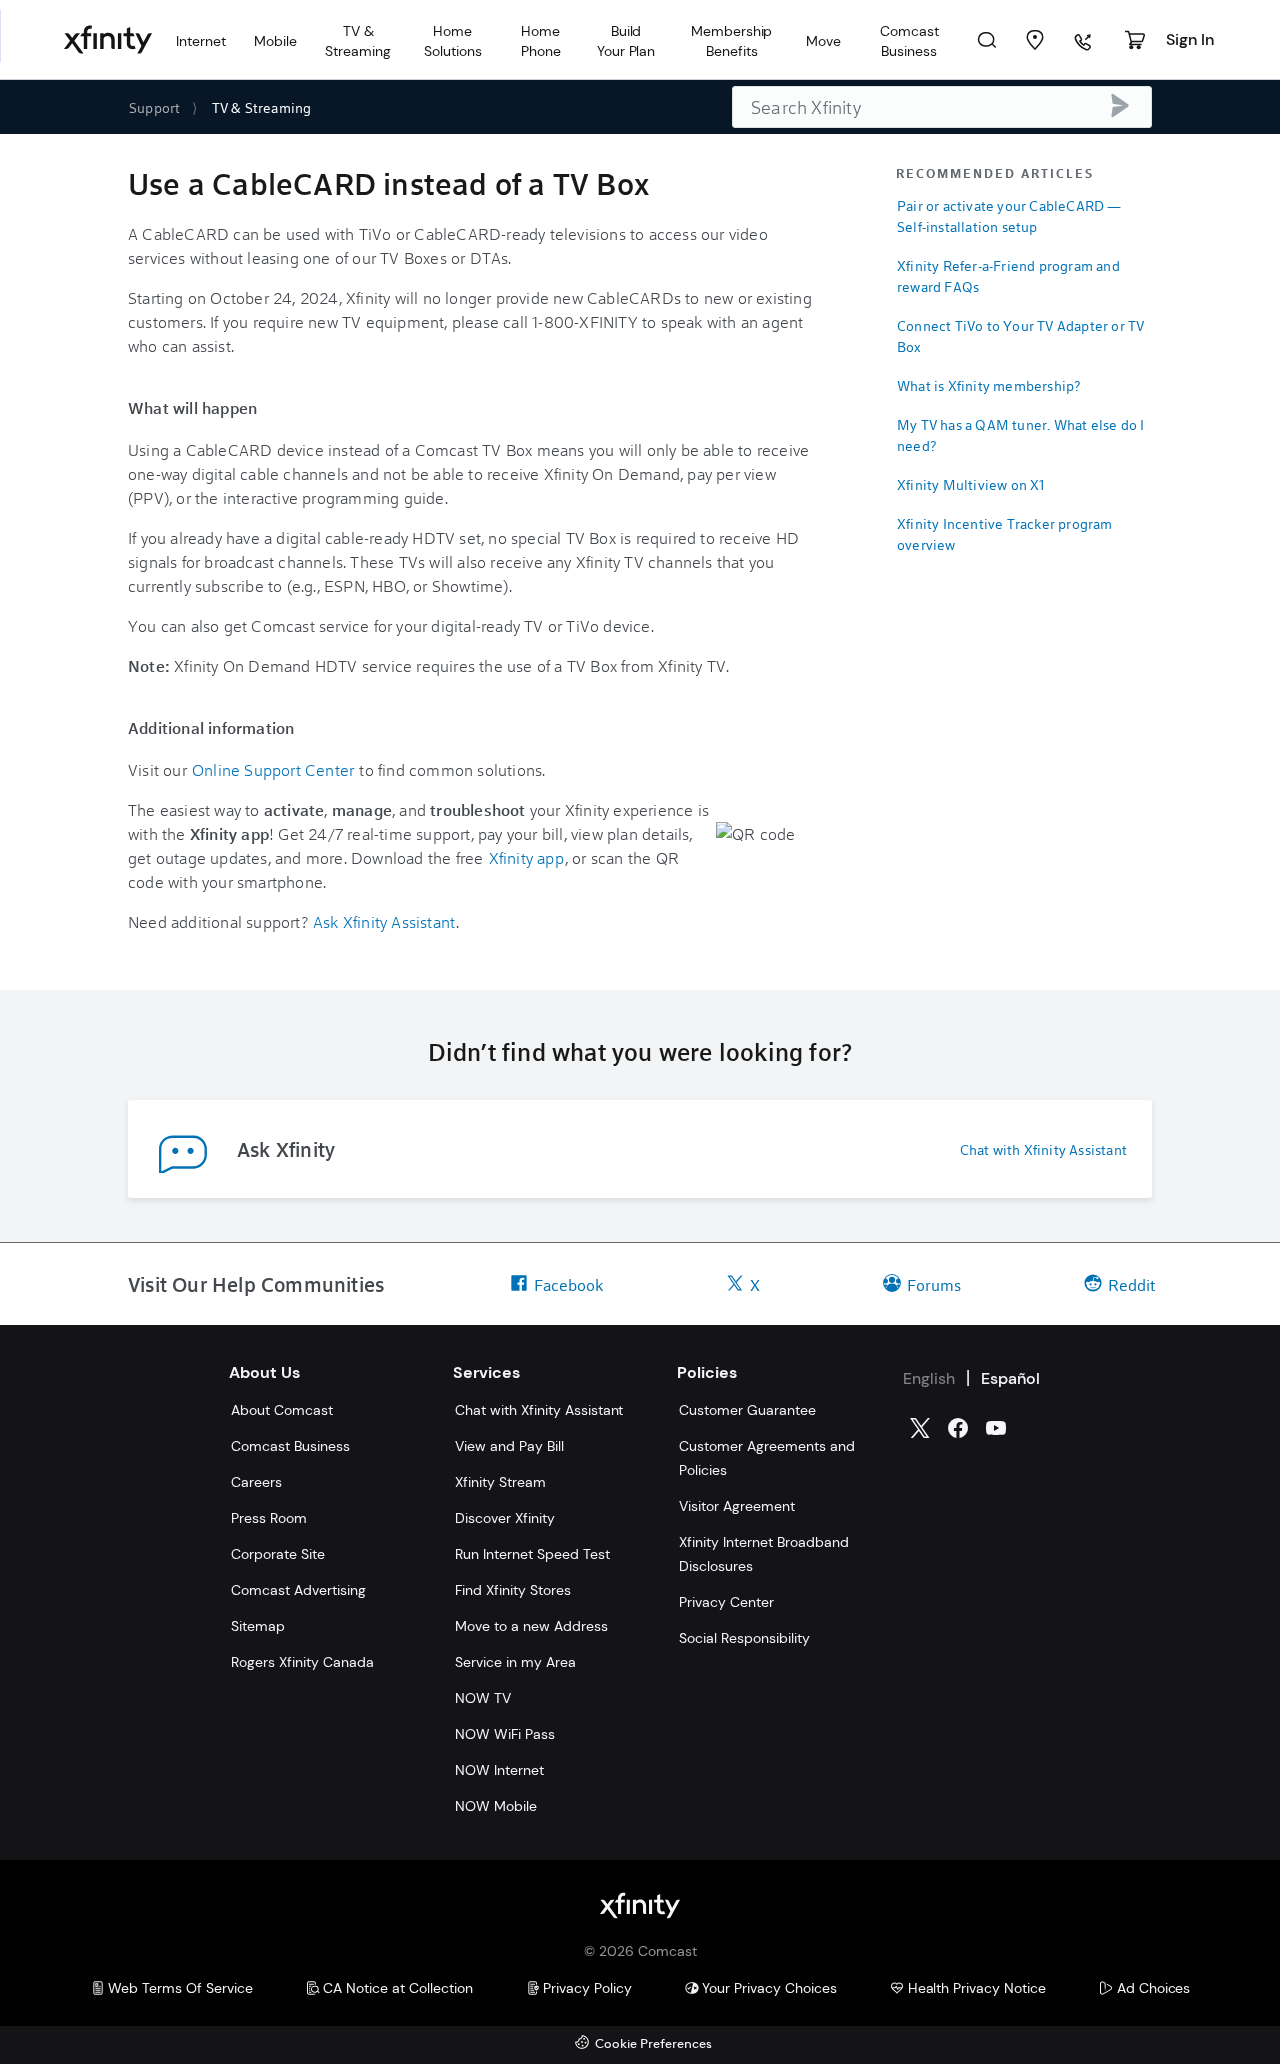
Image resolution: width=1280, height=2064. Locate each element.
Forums (934, 1284)
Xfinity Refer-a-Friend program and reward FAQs (1008, 276)
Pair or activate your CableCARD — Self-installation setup (1009, 216)
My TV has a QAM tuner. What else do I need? (1020, 435)
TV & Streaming (262, 107)
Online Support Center (273, 769)
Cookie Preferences (653, 2044)
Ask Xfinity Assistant (384, 921)
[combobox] (942, 107)
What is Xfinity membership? (988, 385)
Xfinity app (526, 857)
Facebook (568, 1284)
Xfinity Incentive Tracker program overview (1005, 534)
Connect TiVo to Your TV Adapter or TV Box (1020, 336)
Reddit (1131, 1284)
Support (154, 107)
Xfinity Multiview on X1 (971, 484)
